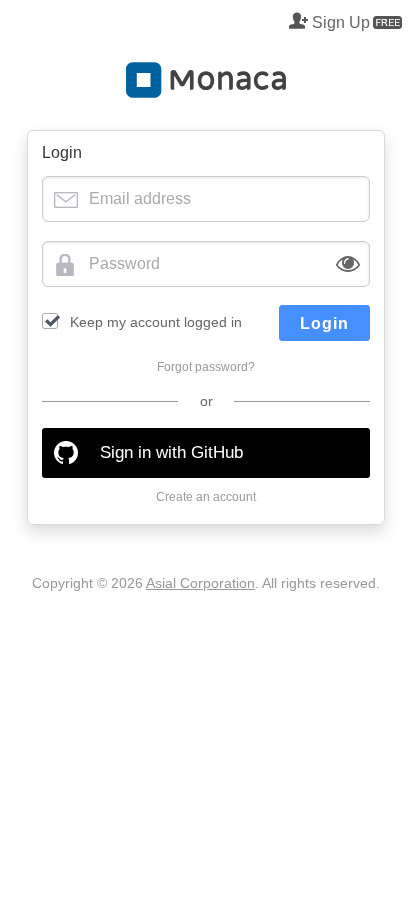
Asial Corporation (200, 583)
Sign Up (341, 22)
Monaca (206, 80)
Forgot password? (206, 367)
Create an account (206, 497)
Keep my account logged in (156, 322)
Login (324, 323)
